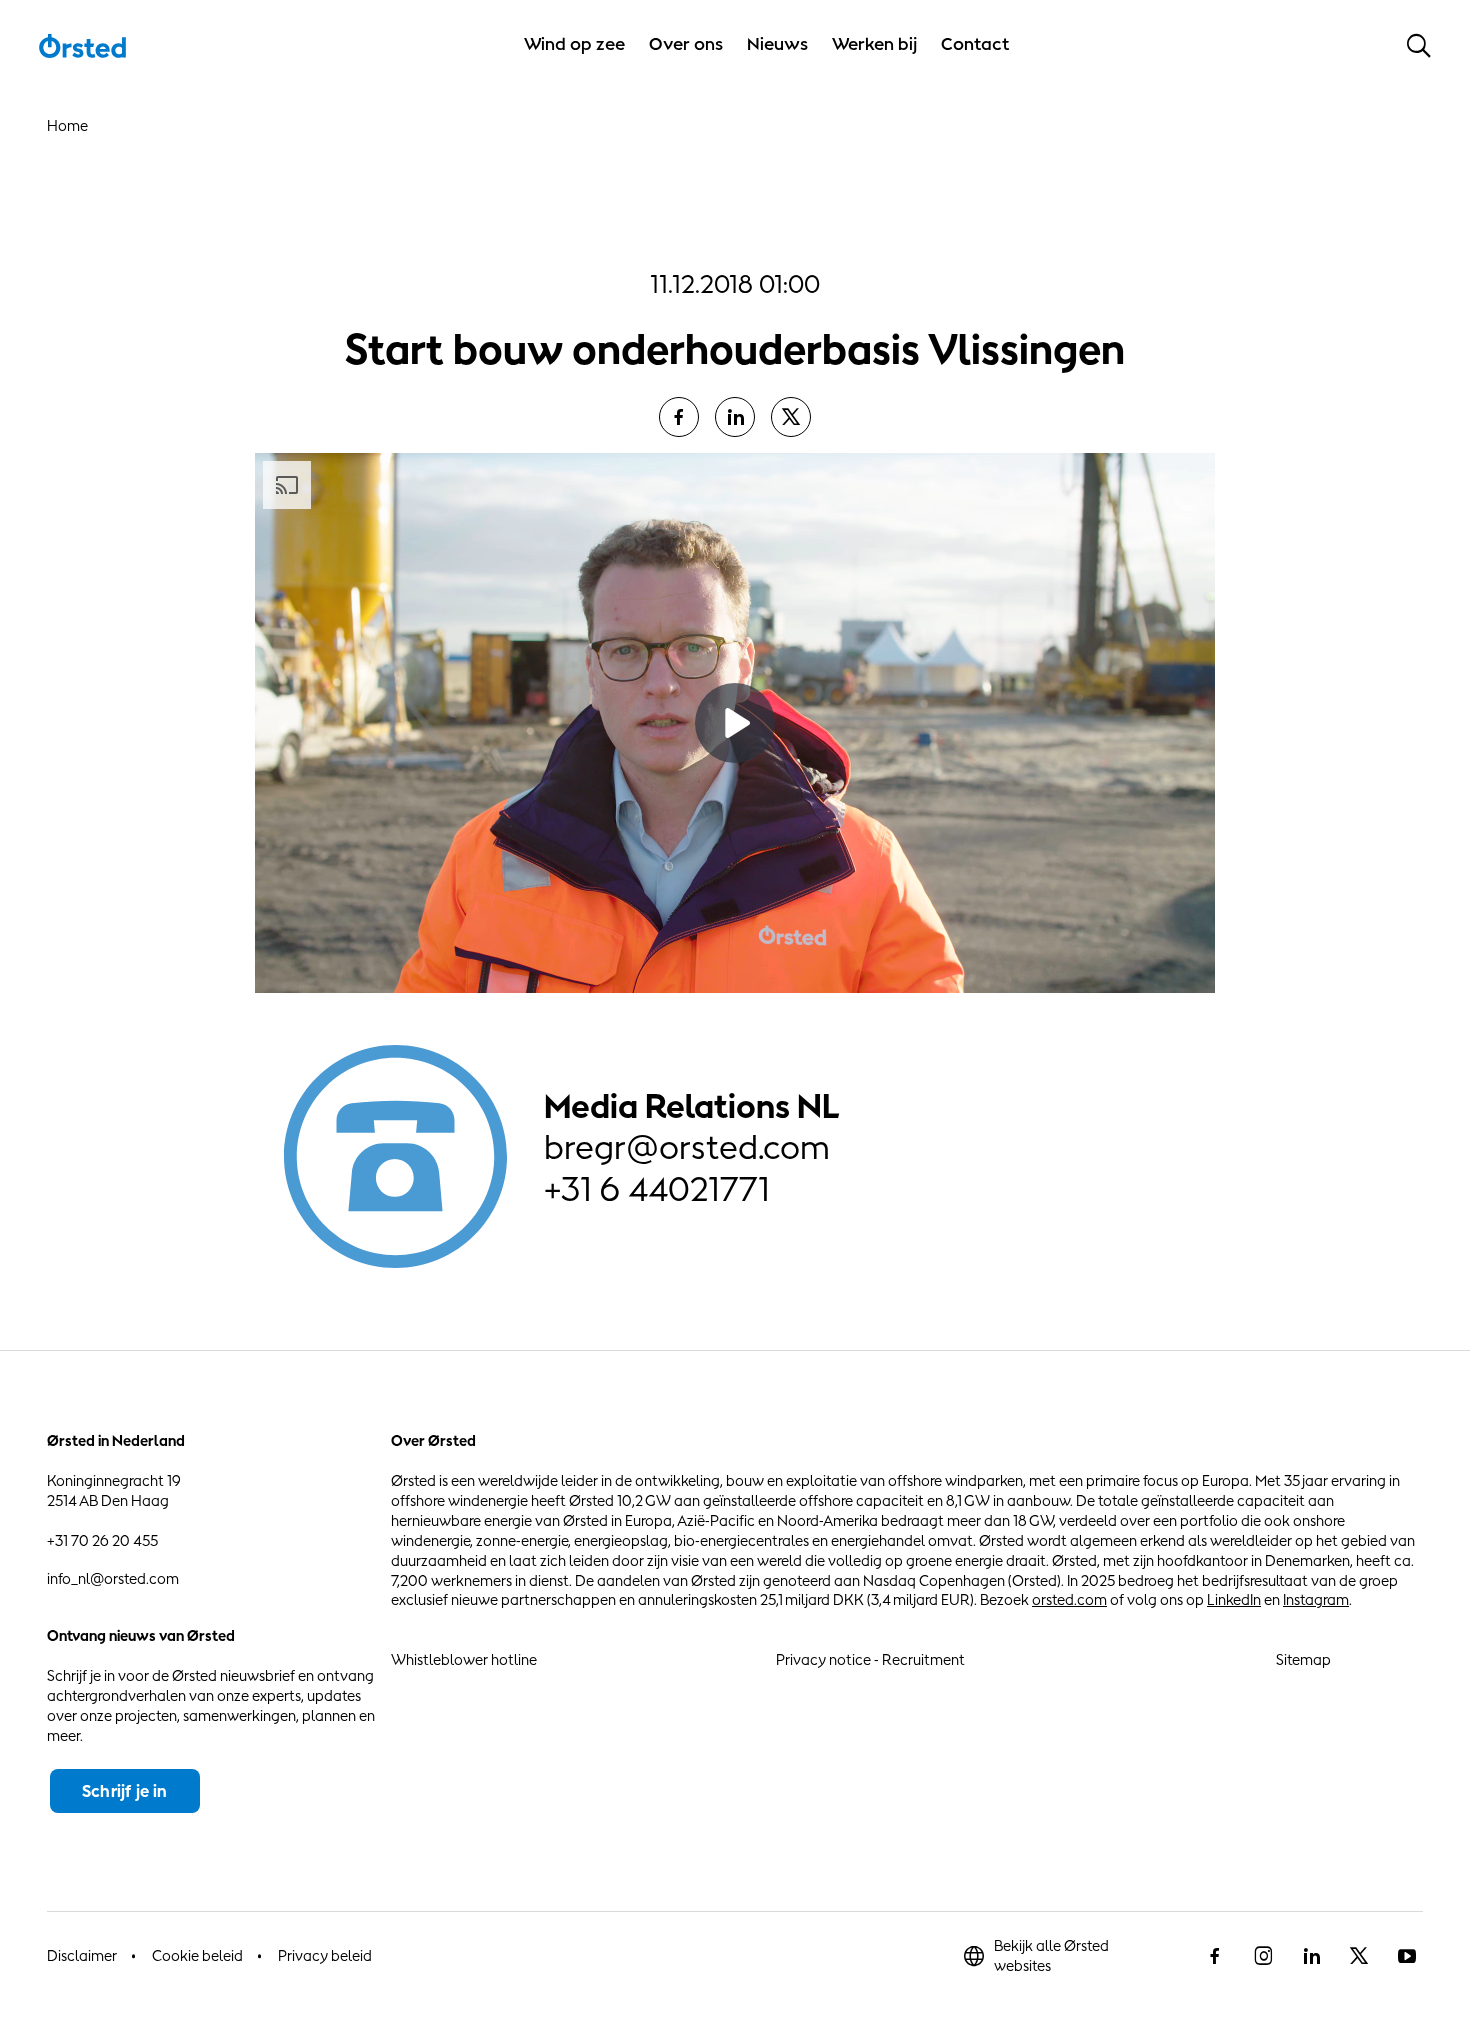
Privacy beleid (325, 1955)
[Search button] (1419, 45)
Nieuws (777, 44)
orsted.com (1069, 1599)
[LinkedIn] (735, 417)
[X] (791, 417)
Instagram (1316, 1599)
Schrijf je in (125, 1791)
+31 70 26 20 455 (102, 1540)
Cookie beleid (197, 1955)
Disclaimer (82, 1955)
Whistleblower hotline (464, 1659)
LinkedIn (1234, 1599)
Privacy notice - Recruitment (870, 1659)
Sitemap (1303, 1659)
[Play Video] (735, 723)
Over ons (686, 44)
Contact (975, 44)
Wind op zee (574, 44)
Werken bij (874, 44)
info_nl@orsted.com (113, 1578)
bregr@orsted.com (687, 1147)
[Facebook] (679, 417)
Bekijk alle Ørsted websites (1051, 1955)
